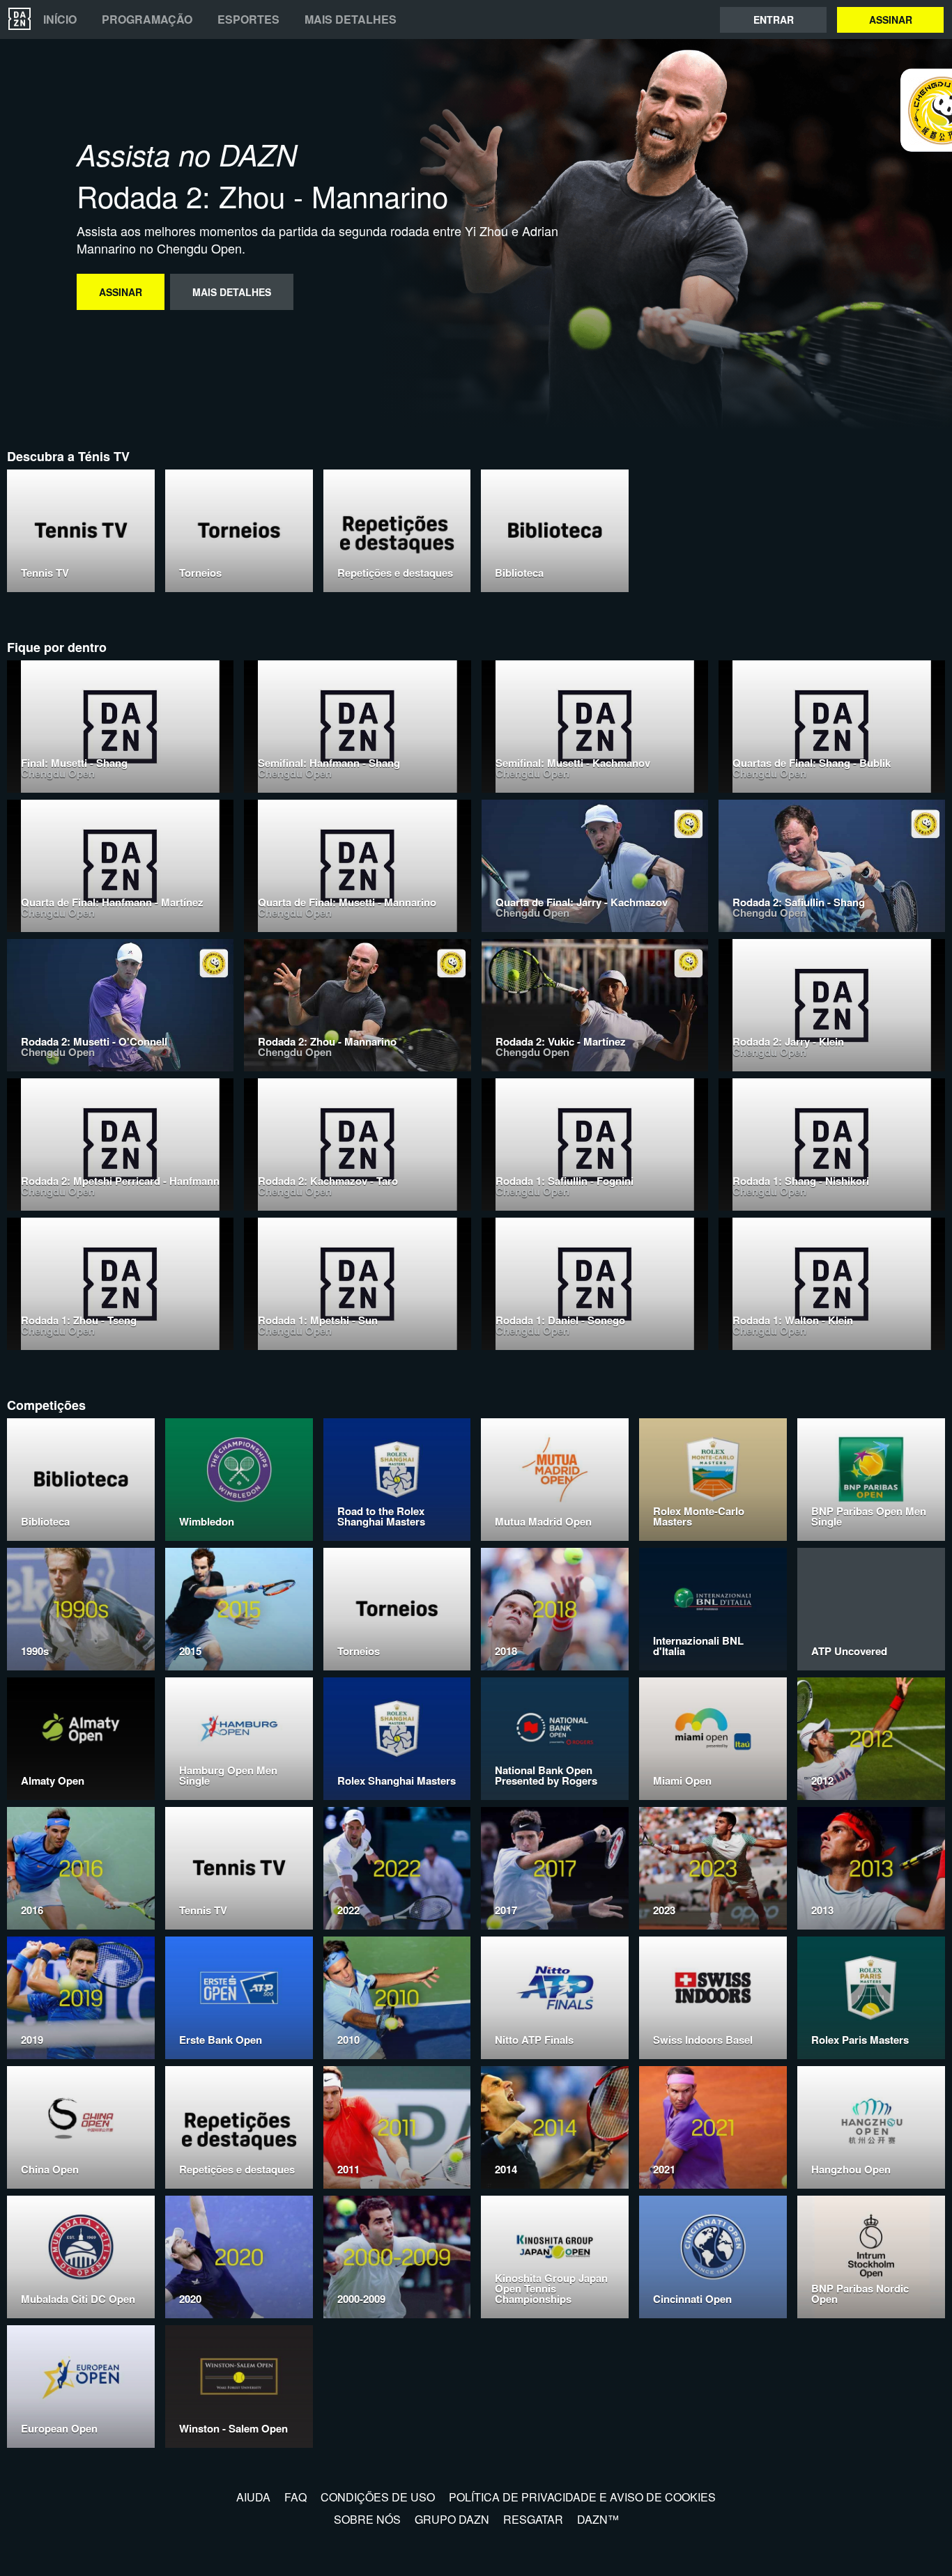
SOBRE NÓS (367, 2519)
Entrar (774, 20)
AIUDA (253, 2497)
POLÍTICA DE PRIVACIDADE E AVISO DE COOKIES (582, 2497)
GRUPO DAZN (452, 2519)
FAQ (295, 2497)
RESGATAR (533, 2519)
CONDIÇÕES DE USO (378, 2497)
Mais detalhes (351, 20)
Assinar (891, 20)
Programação (147, 20)
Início (60, 20)
